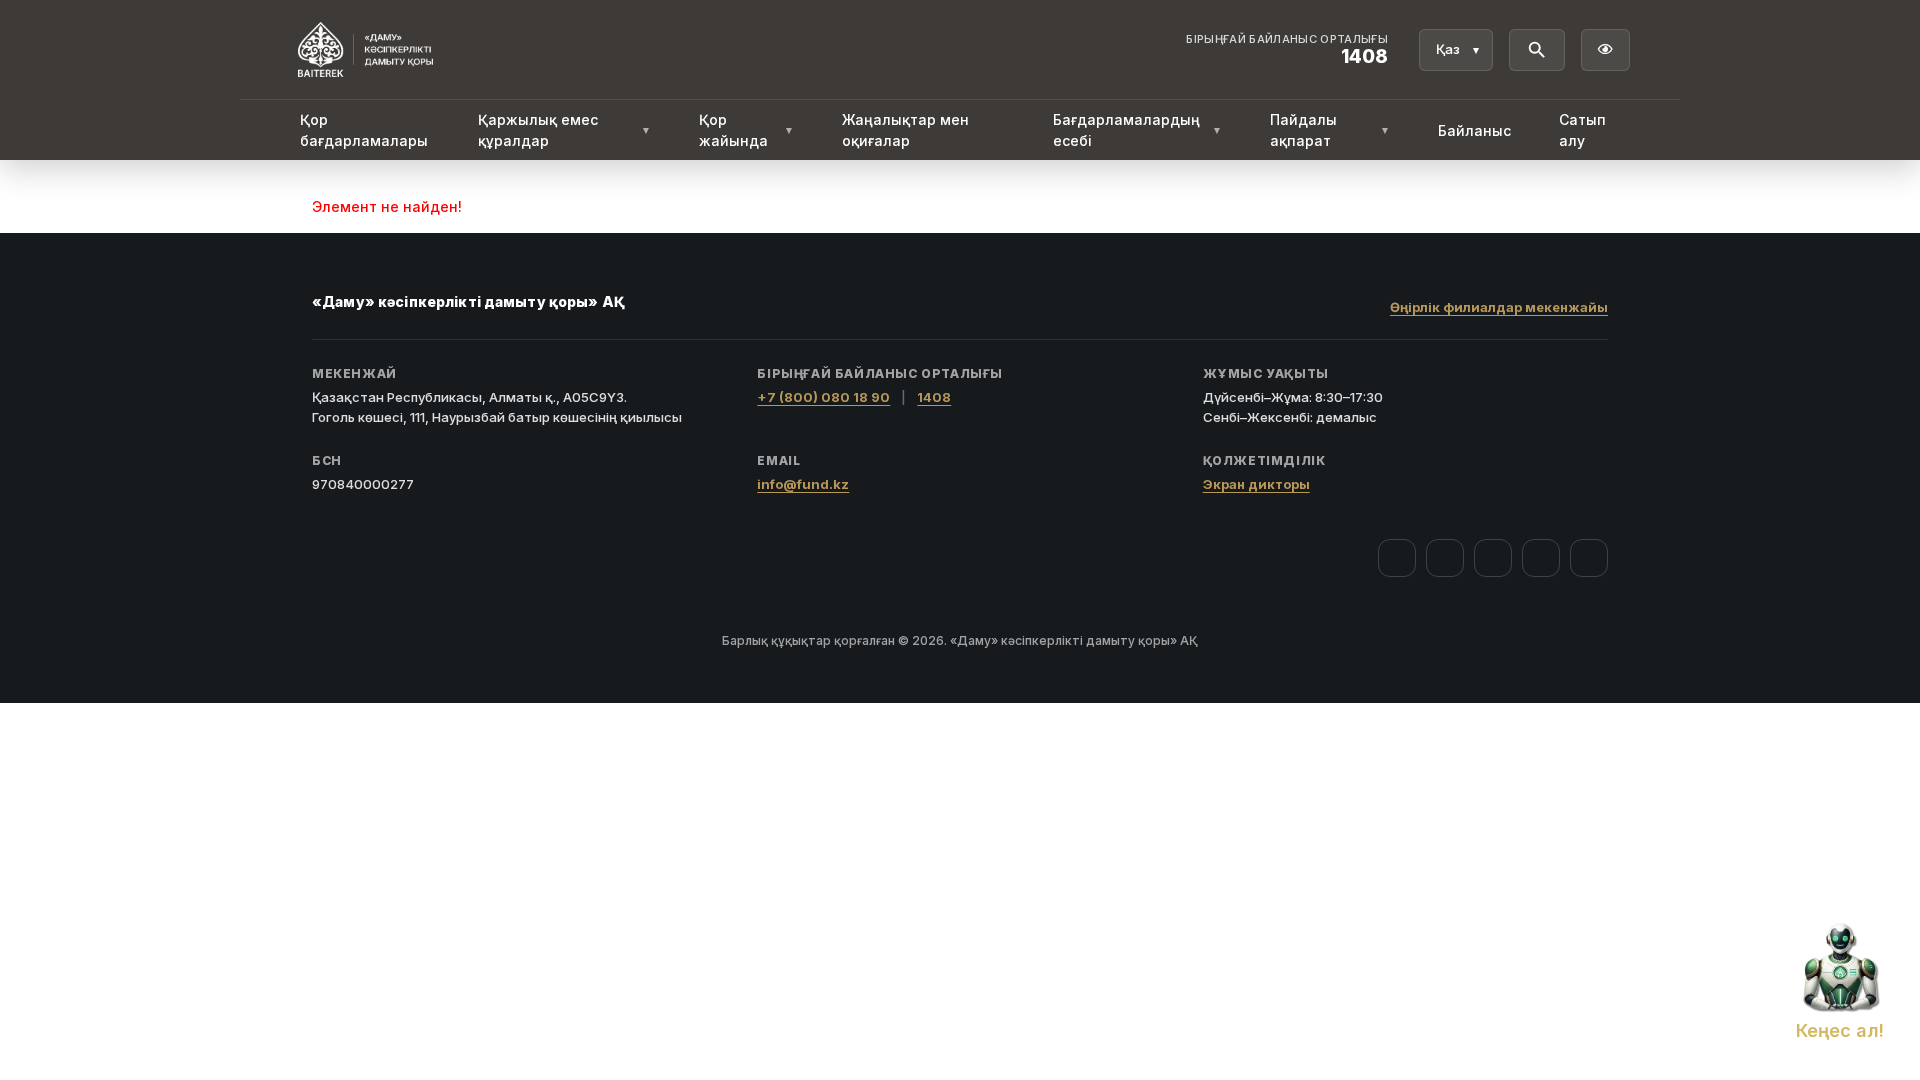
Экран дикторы (1256, 484)
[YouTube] (1493, 558)
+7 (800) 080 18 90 (823, 397)
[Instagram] (1445, 558)
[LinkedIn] (1589, 558)
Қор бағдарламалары (364, 130)
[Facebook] (1397, 558)
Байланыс (1474, 130)
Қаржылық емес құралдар (564, 130)
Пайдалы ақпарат (1330, 130)
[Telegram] (1541, 558)
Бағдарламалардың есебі (1137, 130)
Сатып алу (1582, 130)
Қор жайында (746, 130)
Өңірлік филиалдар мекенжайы (1499, 307)
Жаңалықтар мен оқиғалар (905, 130)
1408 (934, 397)
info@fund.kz (803, 484)
